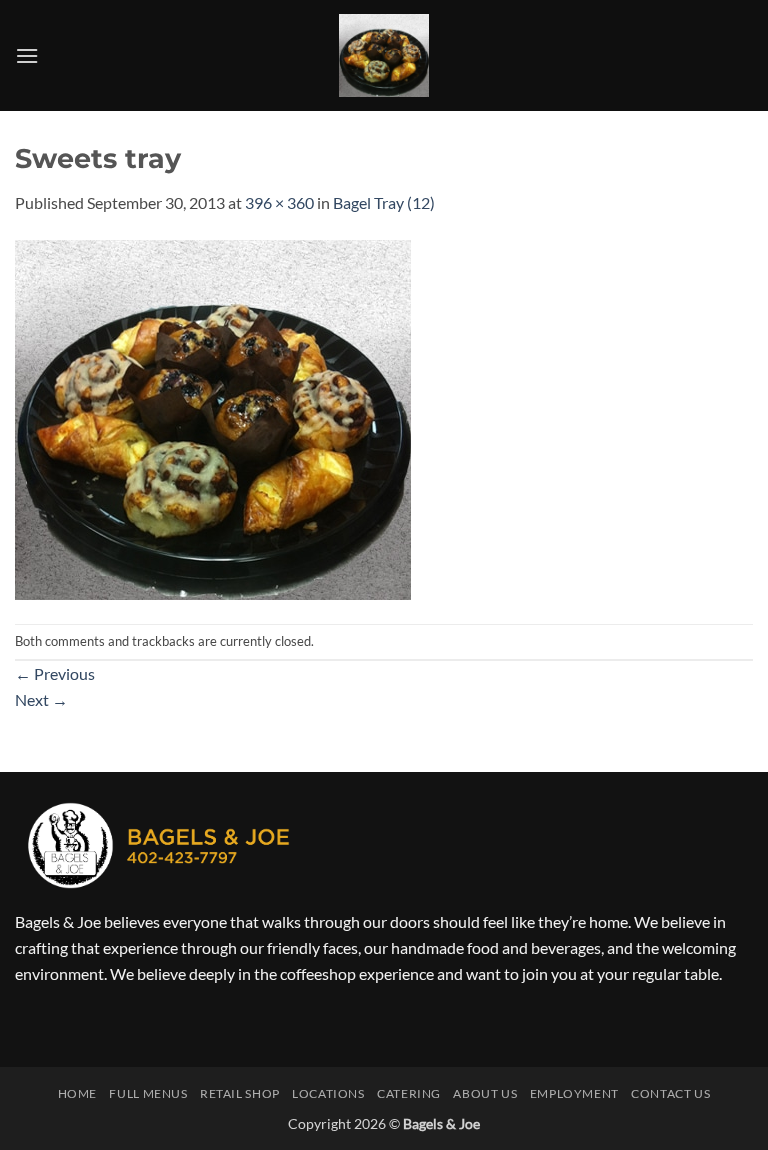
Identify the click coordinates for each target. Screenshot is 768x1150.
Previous (55, 673)
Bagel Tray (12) (384, 202)
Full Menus (148, 1093)
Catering (409, 1093)
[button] (27, 55)
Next (41, 699)
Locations (328, 1093)
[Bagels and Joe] (384, 55)
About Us (485, 1093)
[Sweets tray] (213, 417)
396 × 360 (279, 202)
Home (77, 1093)
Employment (574, 1093)
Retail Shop (240, 1093)
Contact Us (670, 1093)
